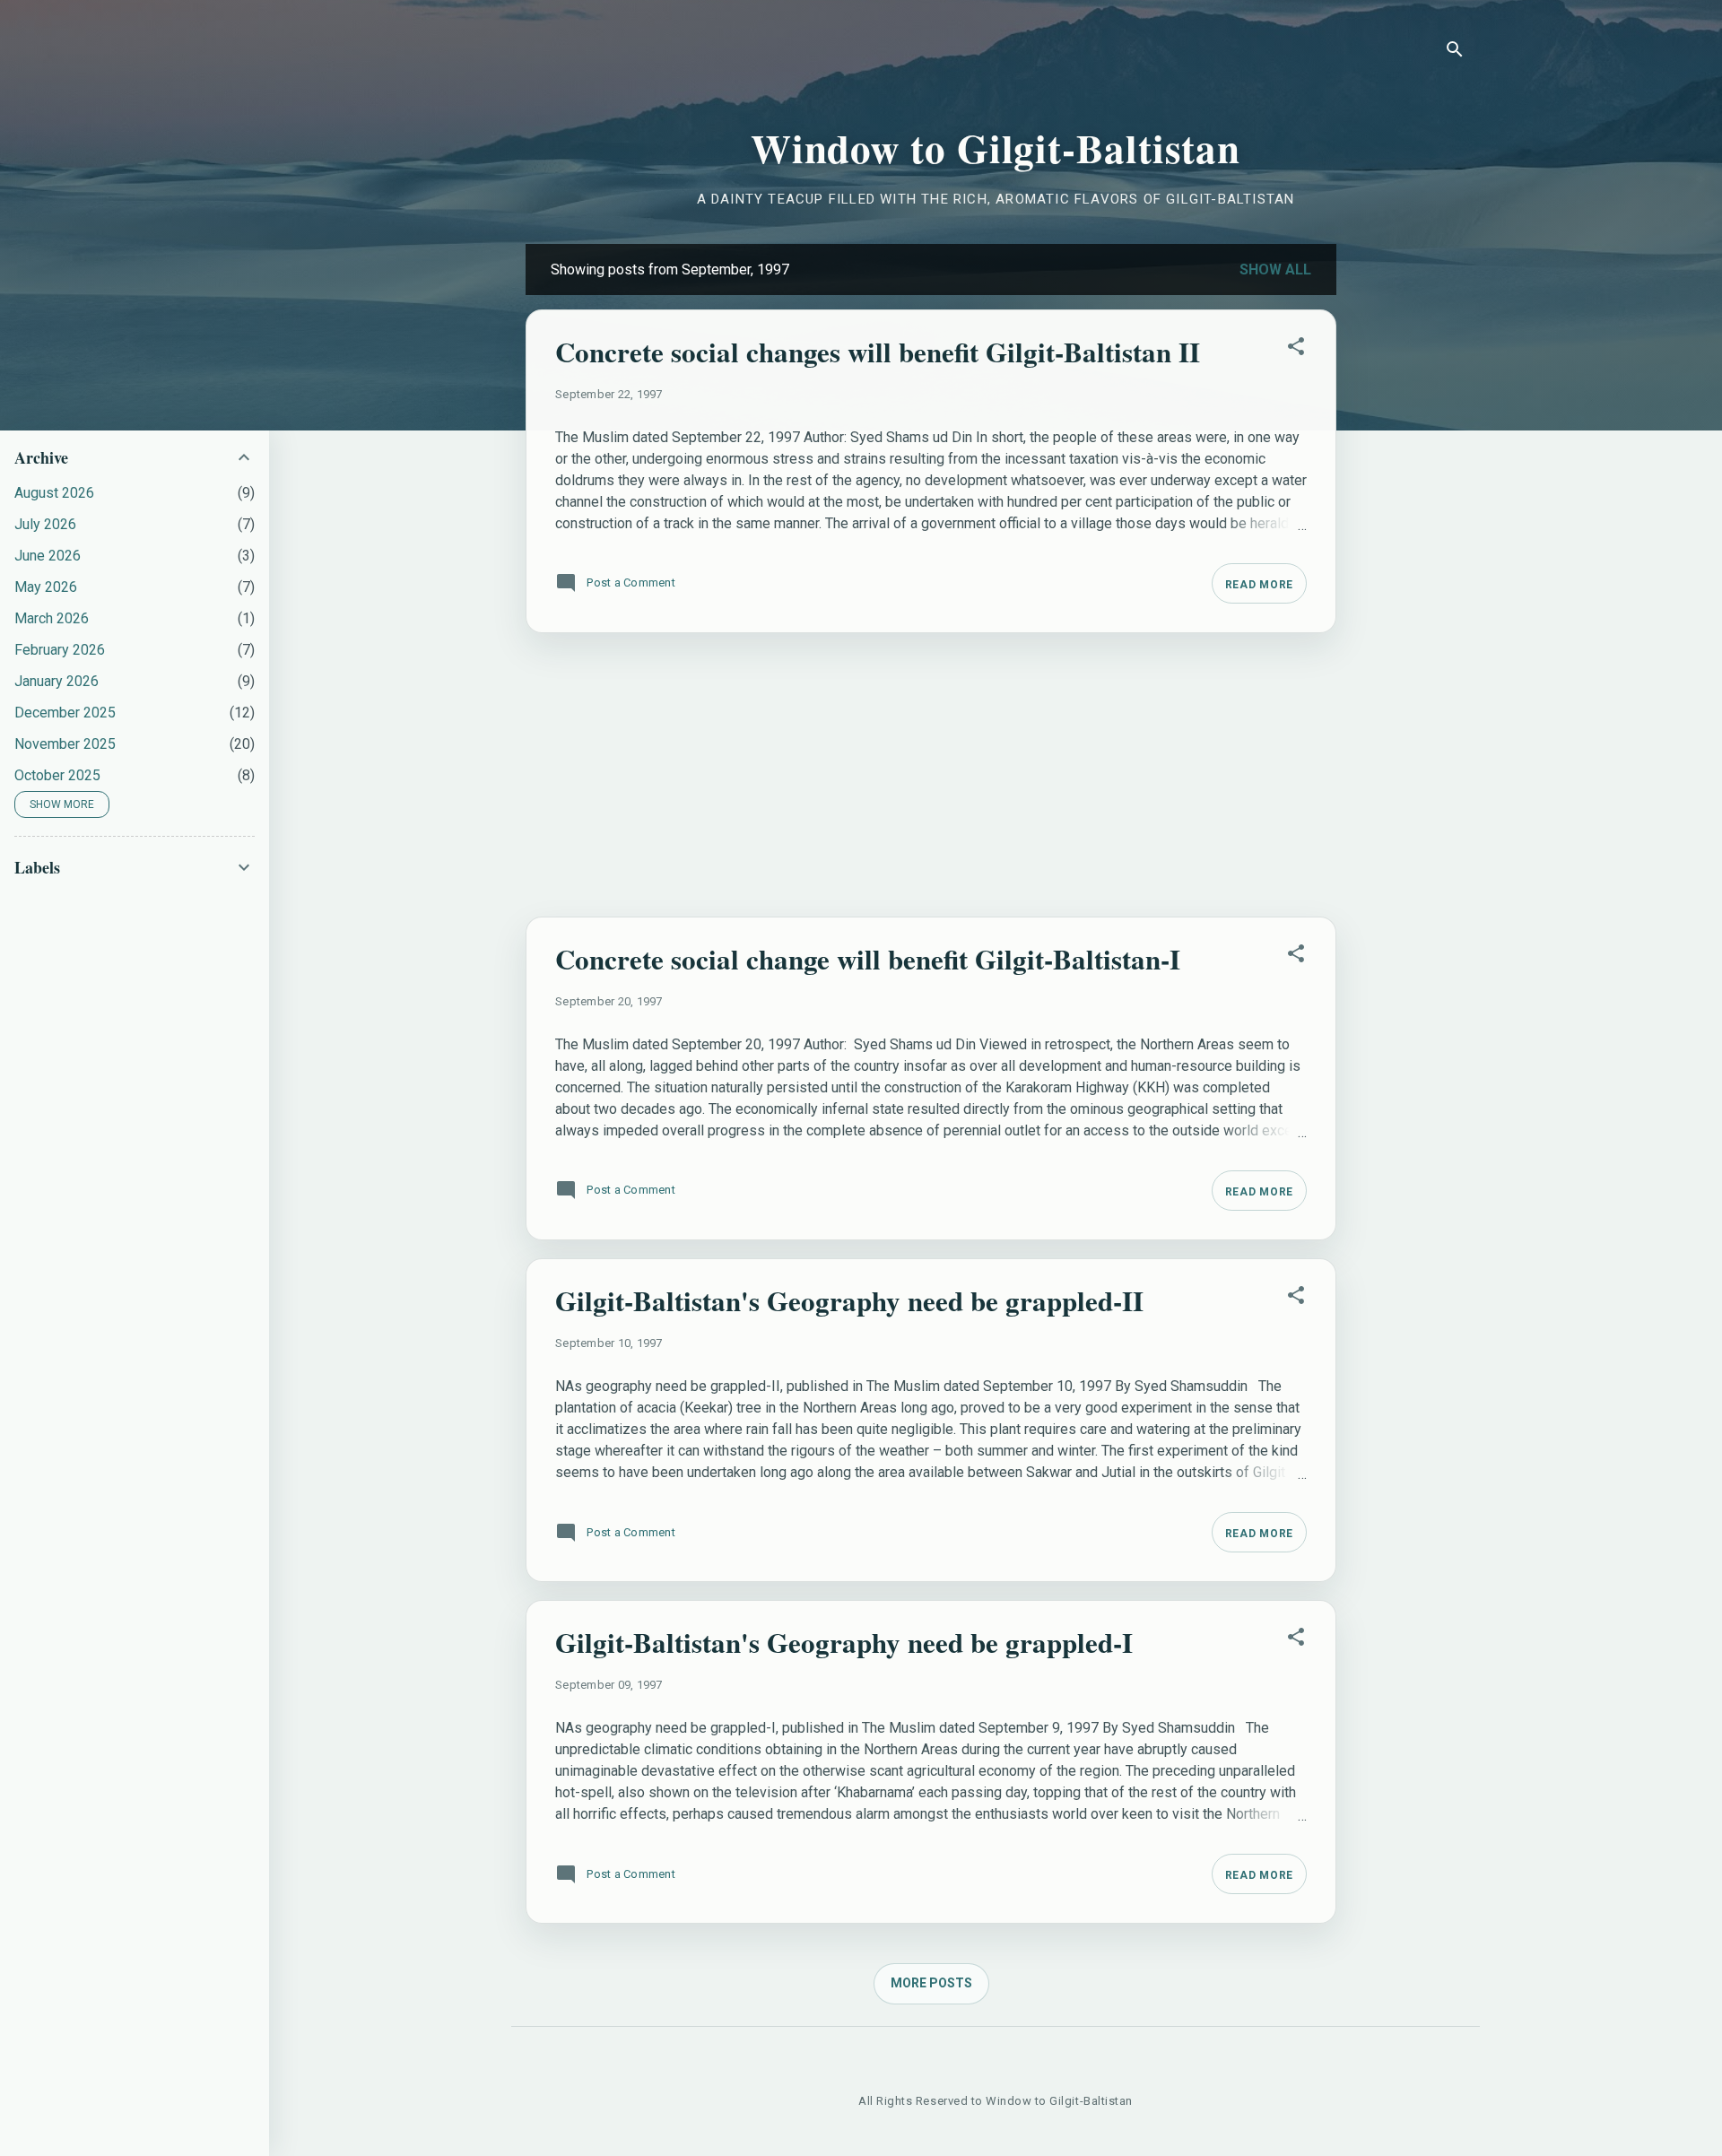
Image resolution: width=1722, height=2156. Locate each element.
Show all (1275, 269)
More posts (931, 1983)
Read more (1259, 585)
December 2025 (65, 713)
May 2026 (46, 587)
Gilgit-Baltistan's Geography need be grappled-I (844, 1642)
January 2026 (57, 681)
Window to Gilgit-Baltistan (996, 148)
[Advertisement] (1408, 513)
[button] (1296, 350)
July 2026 (45, 524)
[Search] (1455, 52)
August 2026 (54, 493)
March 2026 (52, 618)
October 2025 (57, 775)
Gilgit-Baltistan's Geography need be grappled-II (849, 1300)
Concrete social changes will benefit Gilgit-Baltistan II (878, 352)
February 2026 (60, 650)
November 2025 (65, 744)
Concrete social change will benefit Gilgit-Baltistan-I (868, 959)
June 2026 (48, 556)
